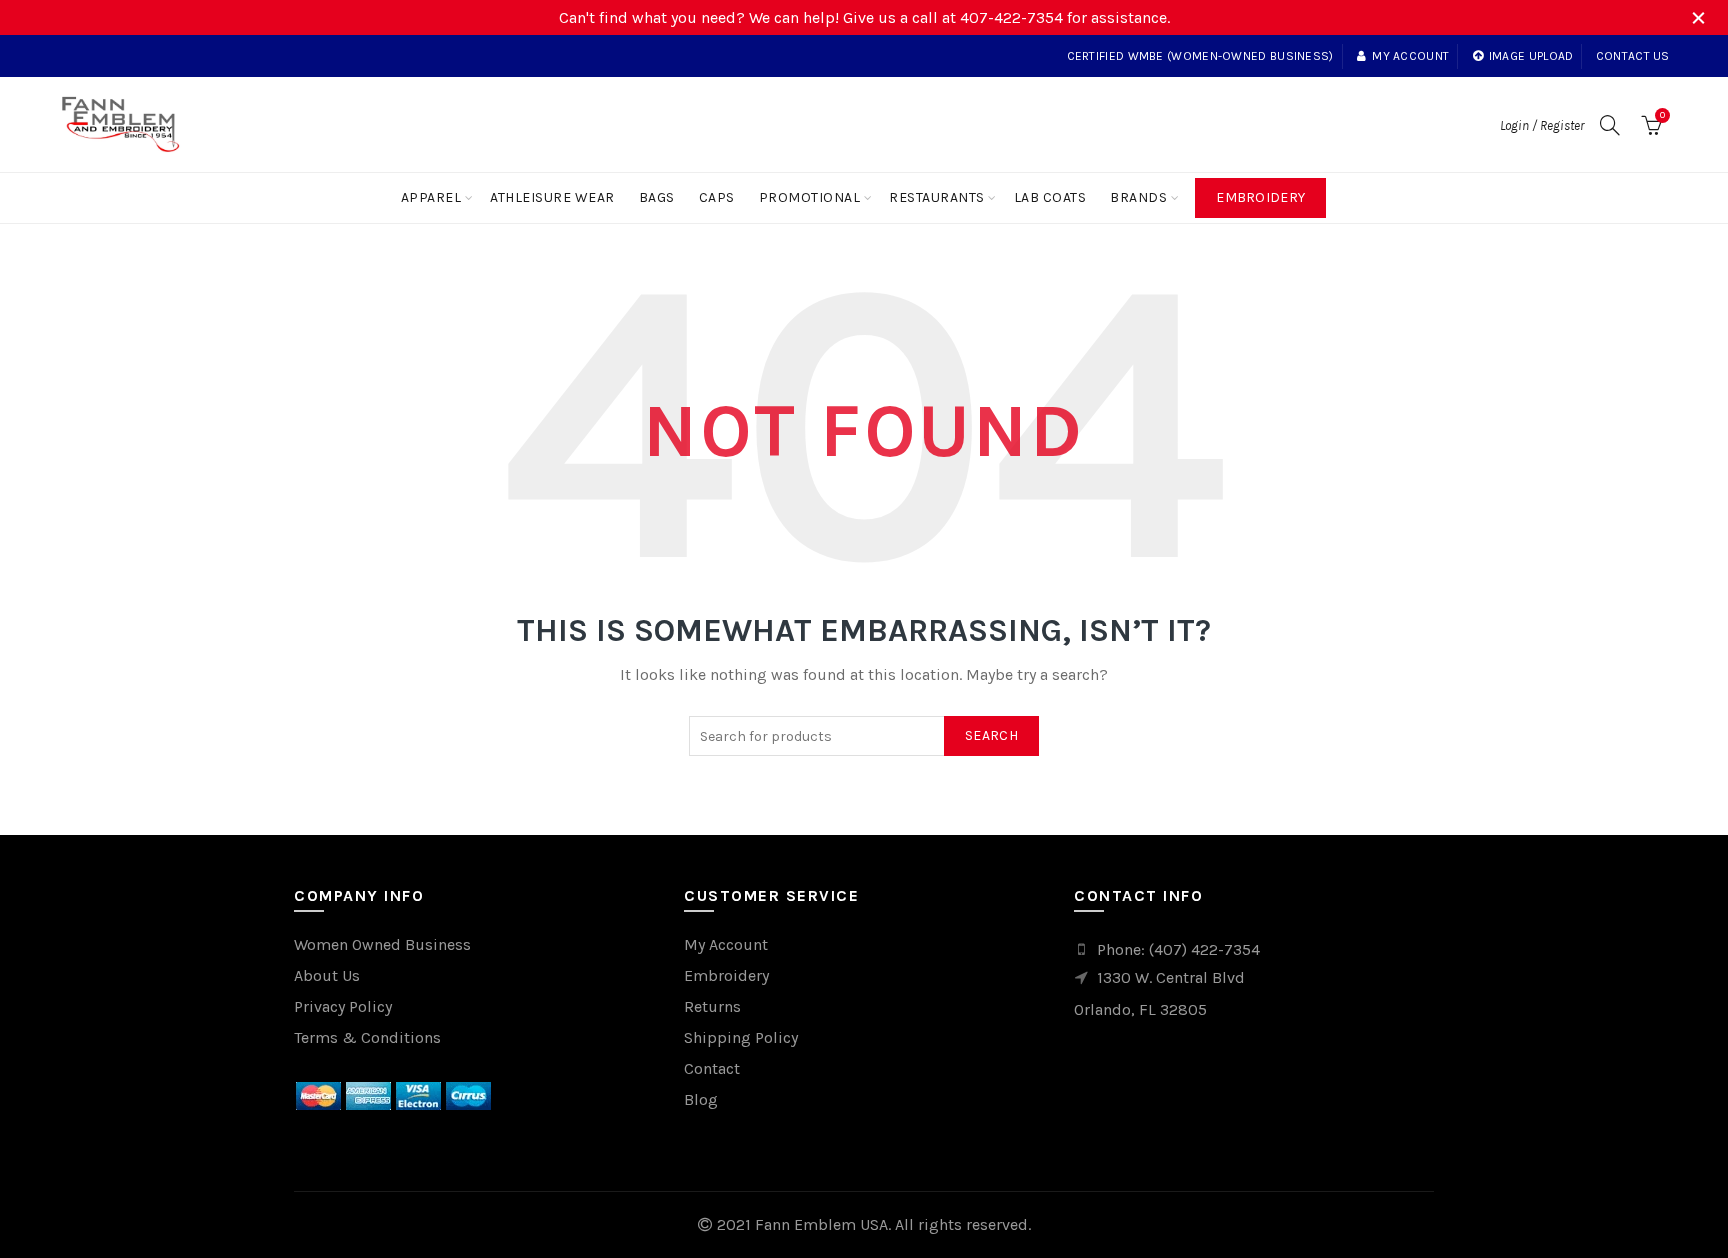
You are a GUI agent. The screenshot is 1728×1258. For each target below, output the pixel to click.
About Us (327, 975)
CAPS (717, 197)
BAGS (657, 197)
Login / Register (1542, 125)
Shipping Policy (741, 1037)
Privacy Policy (343, 1006)
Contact (712, 1068)
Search (991, 735)
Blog (701, 1099)
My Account (726, 944)
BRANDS (1138, 197)
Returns (712, 1006)
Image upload (1531, 56)
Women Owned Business (382, 944)
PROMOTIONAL (810, 197)
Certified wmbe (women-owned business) (1200, 56)
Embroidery (1260, 197)
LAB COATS (1050, 197)
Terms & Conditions (367, 1037)
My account (1410, 56)
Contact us (1633, 56)
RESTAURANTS (937, 197)
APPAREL (431, 197)
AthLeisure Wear (552, 197)
